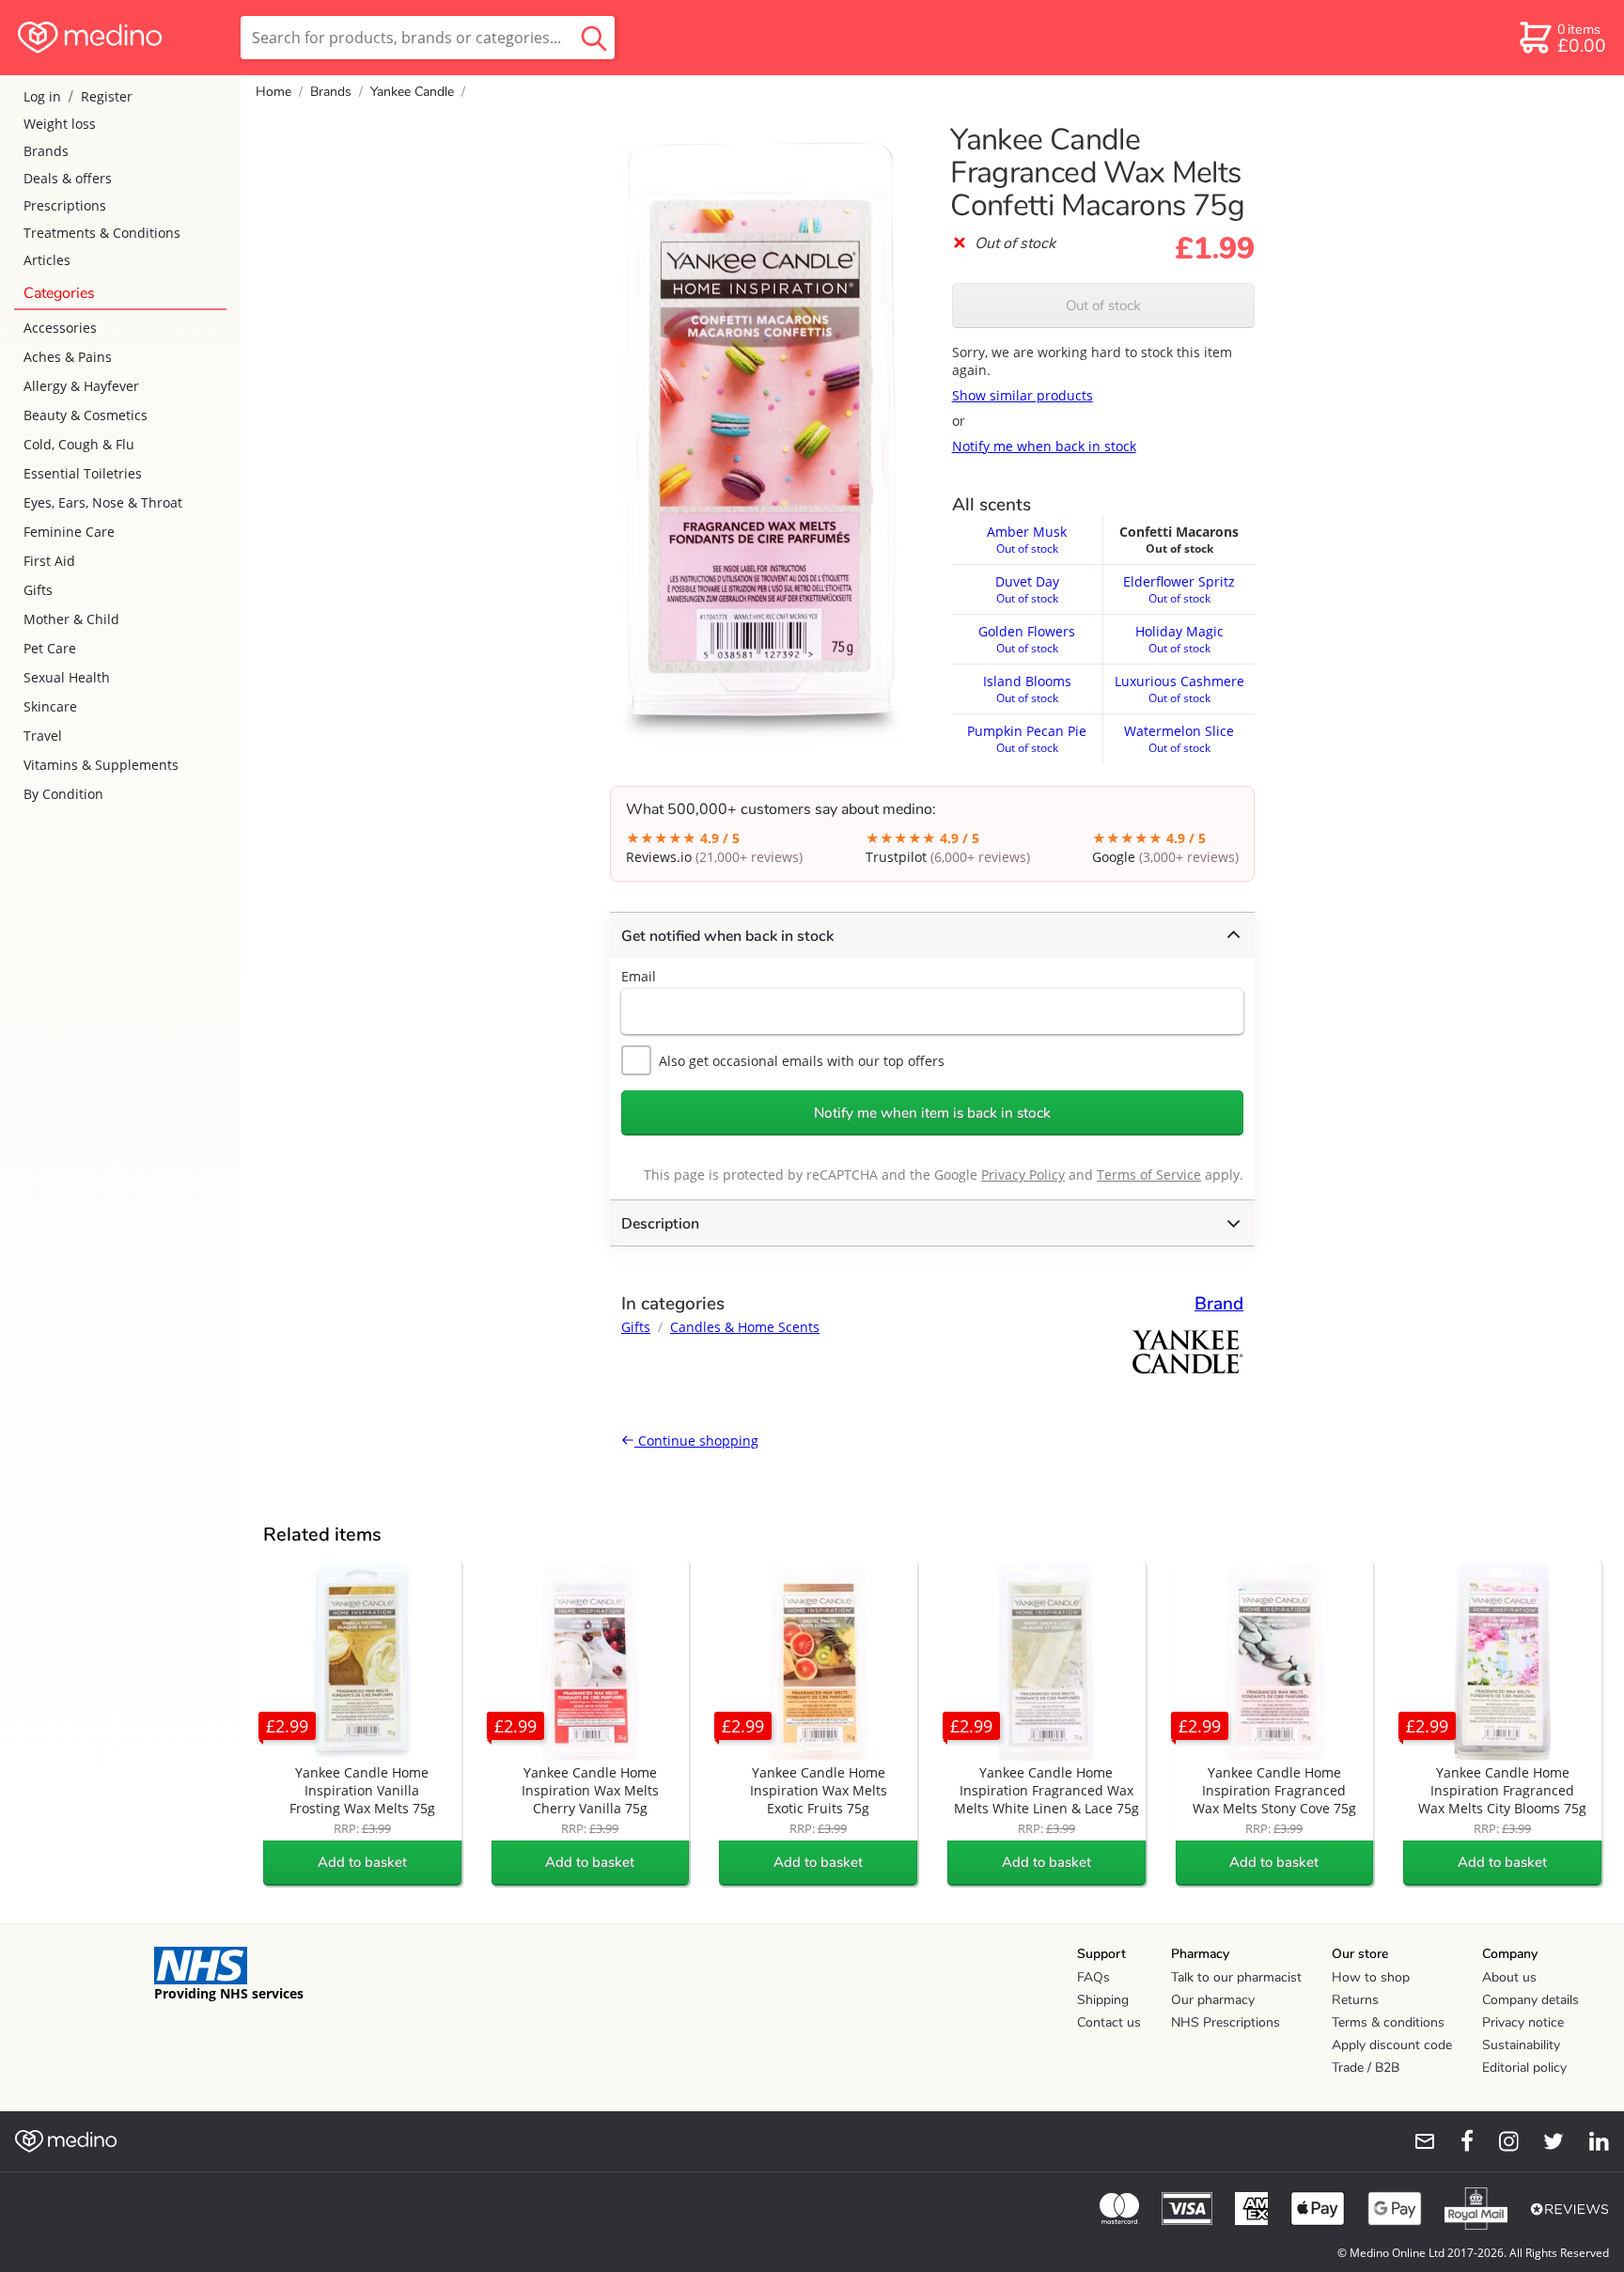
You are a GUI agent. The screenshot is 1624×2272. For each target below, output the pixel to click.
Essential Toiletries (83, 473)
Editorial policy (1524, 2068)
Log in (42, 96)
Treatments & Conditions (102, 233)
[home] (119, 38)
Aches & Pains (68, 357)
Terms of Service (1149, 1175)
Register (107, 96)
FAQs (1093, 1977)
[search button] (594, 38)
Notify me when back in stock (1044, 446)
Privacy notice (1523, 2022)
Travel (43, 736)
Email (639, 976)
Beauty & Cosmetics (86, 415)
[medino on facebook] (1455, 2141)
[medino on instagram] (1500, 2141)
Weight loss (60, 124)
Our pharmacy (1213, 2000)
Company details (1530, 2000)
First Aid (49, 561)
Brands (46, 151)
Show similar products (1023, 395)
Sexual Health (67, 677)
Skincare (50, 706)
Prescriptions (65, 205)
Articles (47, 260)
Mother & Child (71, 619)
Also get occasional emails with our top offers (802, 1061)
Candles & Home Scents (745, 1327)
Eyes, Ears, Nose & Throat (103, 502)
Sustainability (1521, 2045)
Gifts (38, 590)
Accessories (60, 328)
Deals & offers (68, 178)
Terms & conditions (1388, 2022)
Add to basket (362, 1862)
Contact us (1109, 2022)
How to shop (1371, 1977)
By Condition (63, 794)
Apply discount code (1392, 2045)
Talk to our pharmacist (1236, 1977)
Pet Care (50, 648)
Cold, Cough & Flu (79, 444)
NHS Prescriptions (1226, 2022)
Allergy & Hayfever (81, 386)
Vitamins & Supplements (101, 765)
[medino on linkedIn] (1590, 2141)
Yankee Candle (412, 92)
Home (273, 92)
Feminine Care (69, 532)
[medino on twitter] (1545, 2141)
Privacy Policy (1023, 1175)
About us (1509, 1977)
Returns (1355, 2000)
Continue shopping (696, 1441)
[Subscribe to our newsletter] (1417, 2141)
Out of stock (1103, 306)
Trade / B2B (1366, 2068)
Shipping (1103, 2000)
